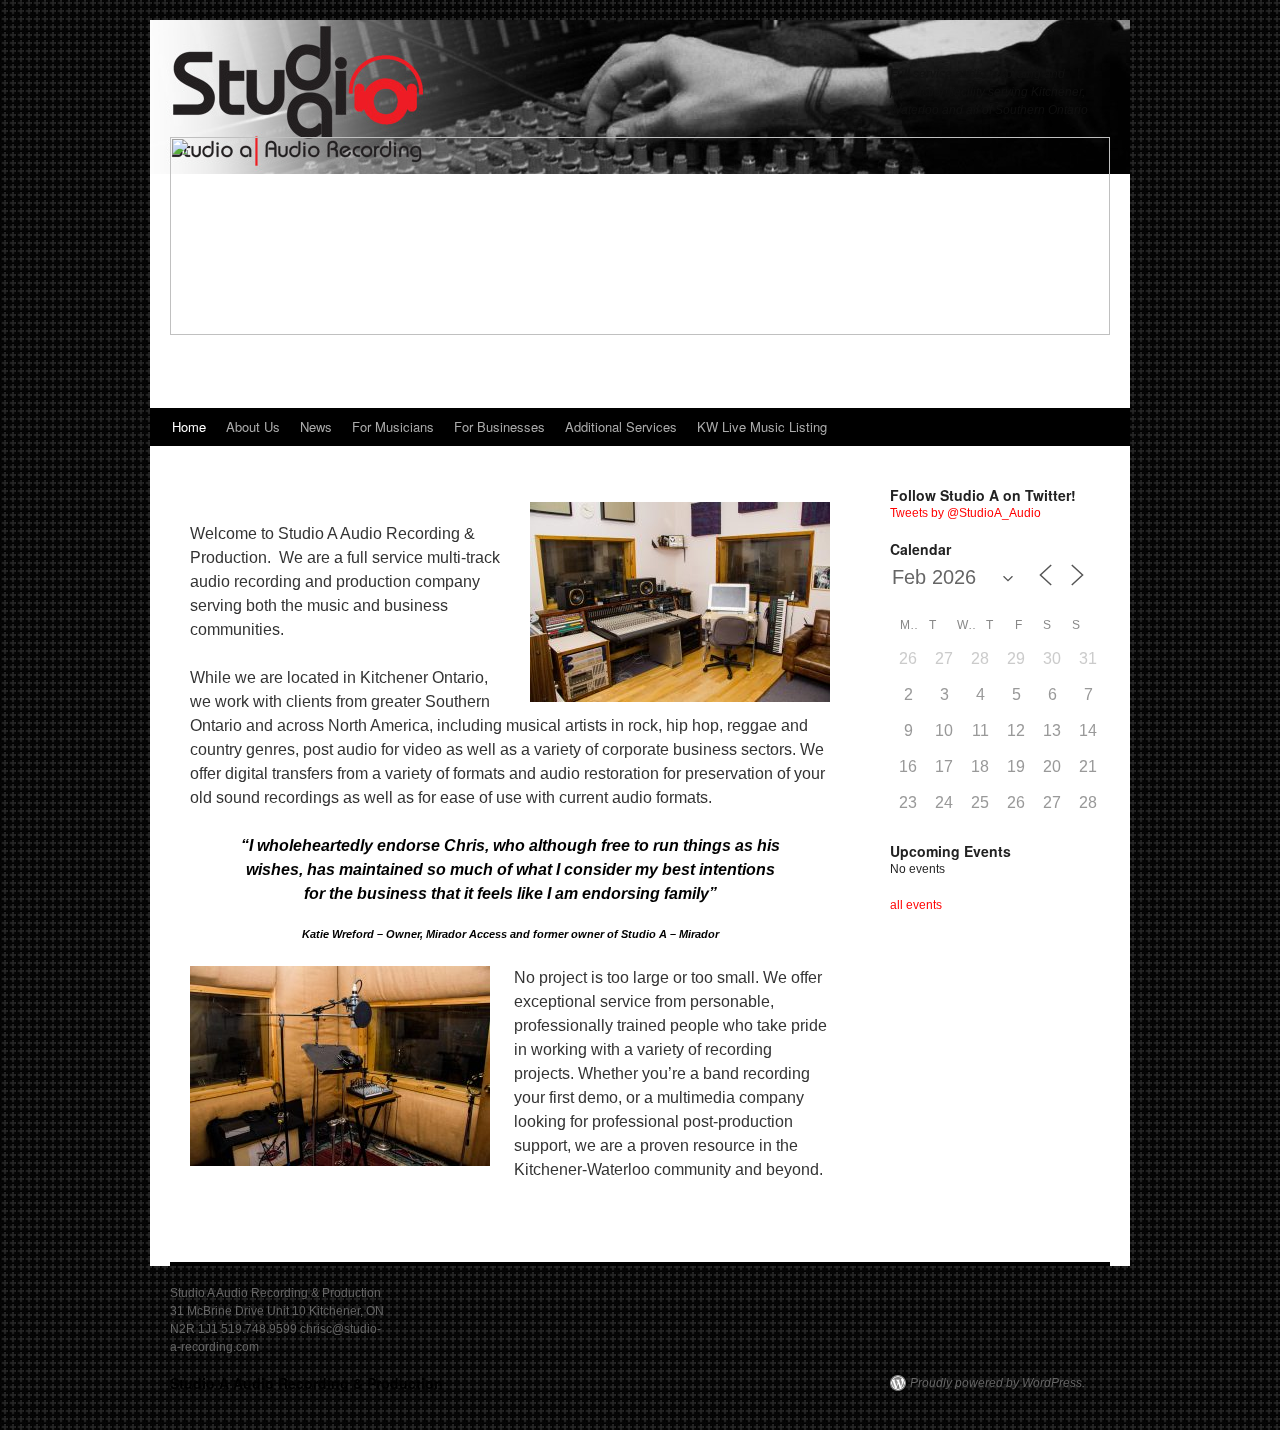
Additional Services (621, 426)
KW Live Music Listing (762, 426)
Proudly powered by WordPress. (997, 1383)
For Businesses (499, 426)
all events (916, 905)
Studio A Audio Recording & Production (306, 1383)
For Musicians (393, 426)
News (316, 426)
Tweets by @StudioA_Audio (965, 513)
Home (189, 426)
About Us (253, 426)
